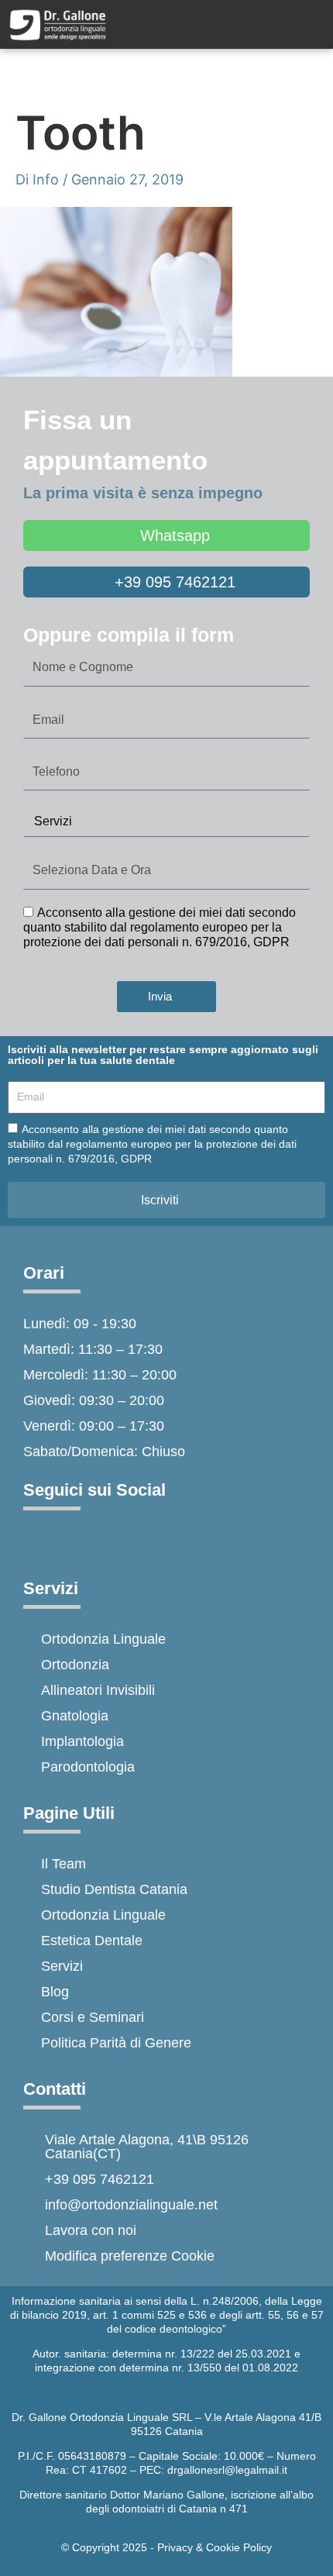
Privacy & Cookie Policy (215, 2547)
